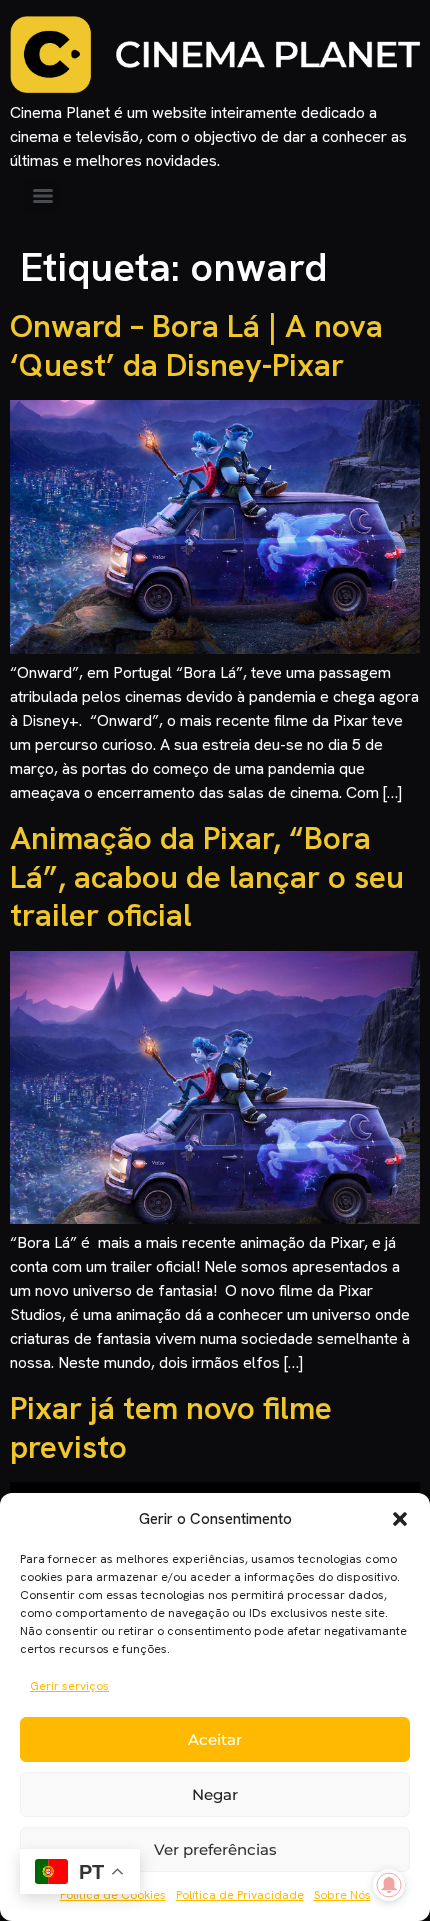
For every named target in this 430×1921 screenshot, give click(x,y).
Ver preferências (215, 1849)
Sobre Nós (342, 1895)
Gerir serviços (69, 1686)
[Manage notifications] (389, 1885)
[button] (400, 1519)
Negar (215, 1794)
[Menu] (43, 196)
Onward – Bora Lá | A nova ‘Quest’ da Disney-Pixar (196, 345)
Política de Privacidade (240, 1895)
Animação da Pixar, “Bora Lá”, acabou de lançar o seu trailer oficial (207, 876)
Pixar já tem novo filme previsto (171, 1427)
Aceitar (215, 1739)
